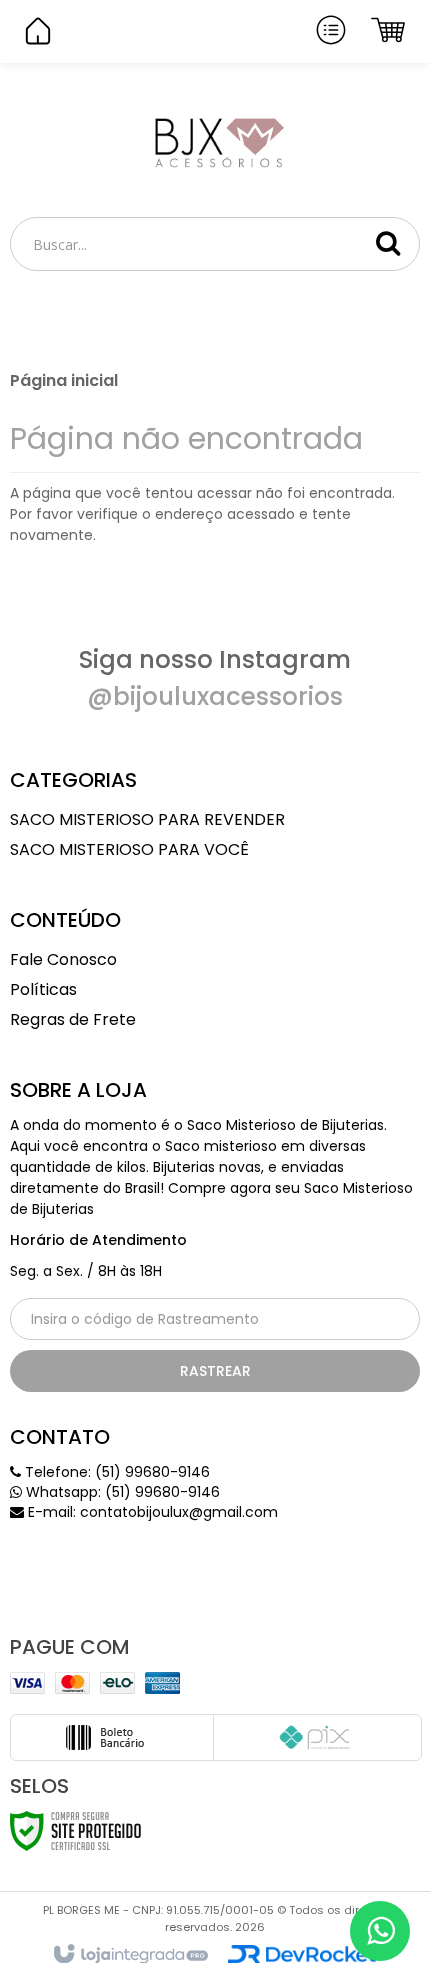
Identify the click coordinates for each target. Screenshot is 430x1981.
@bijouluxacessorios (215, 696)
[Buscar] (388, 243)
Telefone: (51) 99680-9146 (115, 1472)
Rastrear (215, 1371)
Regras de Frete (73, 1019)
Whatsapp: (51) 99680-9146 (121, 1492)
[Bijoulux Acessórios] (215, 141)
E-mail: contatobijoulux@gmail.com (151, 1512)
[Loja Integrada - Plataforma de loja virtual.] (129, 1955)
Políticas (43, 989)
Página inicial (64, 380)
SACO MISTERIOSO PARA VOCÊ (129, 849)
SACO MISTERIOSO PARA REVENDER (147, 819)
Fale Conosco (63, 959)
